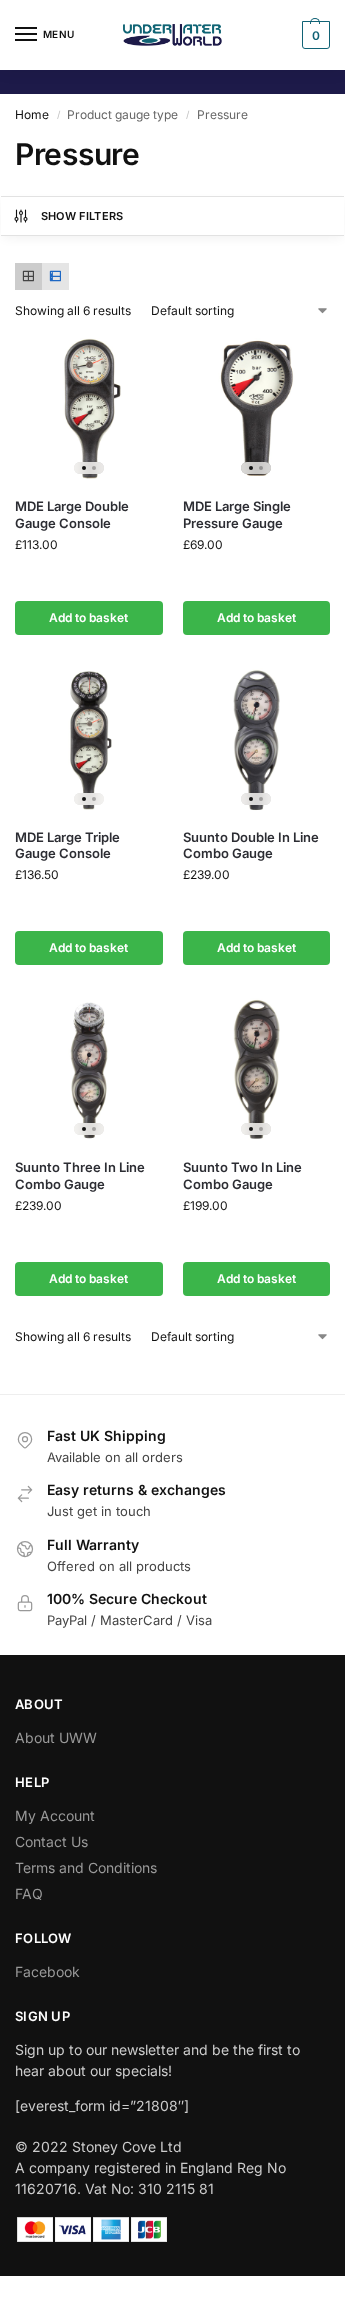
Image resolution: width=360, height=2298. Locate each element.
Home (32, 114)
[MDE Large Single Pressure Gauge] (257, 409)
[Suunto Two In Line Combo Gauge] (257, 1069)
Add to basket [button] (88, 617)
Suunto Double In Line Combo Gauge (251, 845)
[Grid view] (28, 276)
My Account (55, 1815)
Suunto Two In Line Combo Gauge (242, 1175)
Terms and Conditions (86, 1867)
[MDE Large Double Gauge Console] (89, 409)
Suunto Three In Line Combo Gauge (80, 1175)
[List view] (55, 276)
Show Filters (82, 216)
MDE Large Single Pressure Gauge (237, 514)
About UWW (56, 1737)
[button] (313, 35)
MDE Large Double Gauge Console (72, 514)
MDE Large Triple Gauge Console (67, 845)
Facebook (47, 1971)
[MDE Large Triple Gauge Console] (89, 739)
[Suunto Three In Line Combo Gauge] (89, 1069)
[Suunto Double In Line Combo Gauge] (257, 739)
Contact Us (51, 1841)
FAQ (29, 1893)
